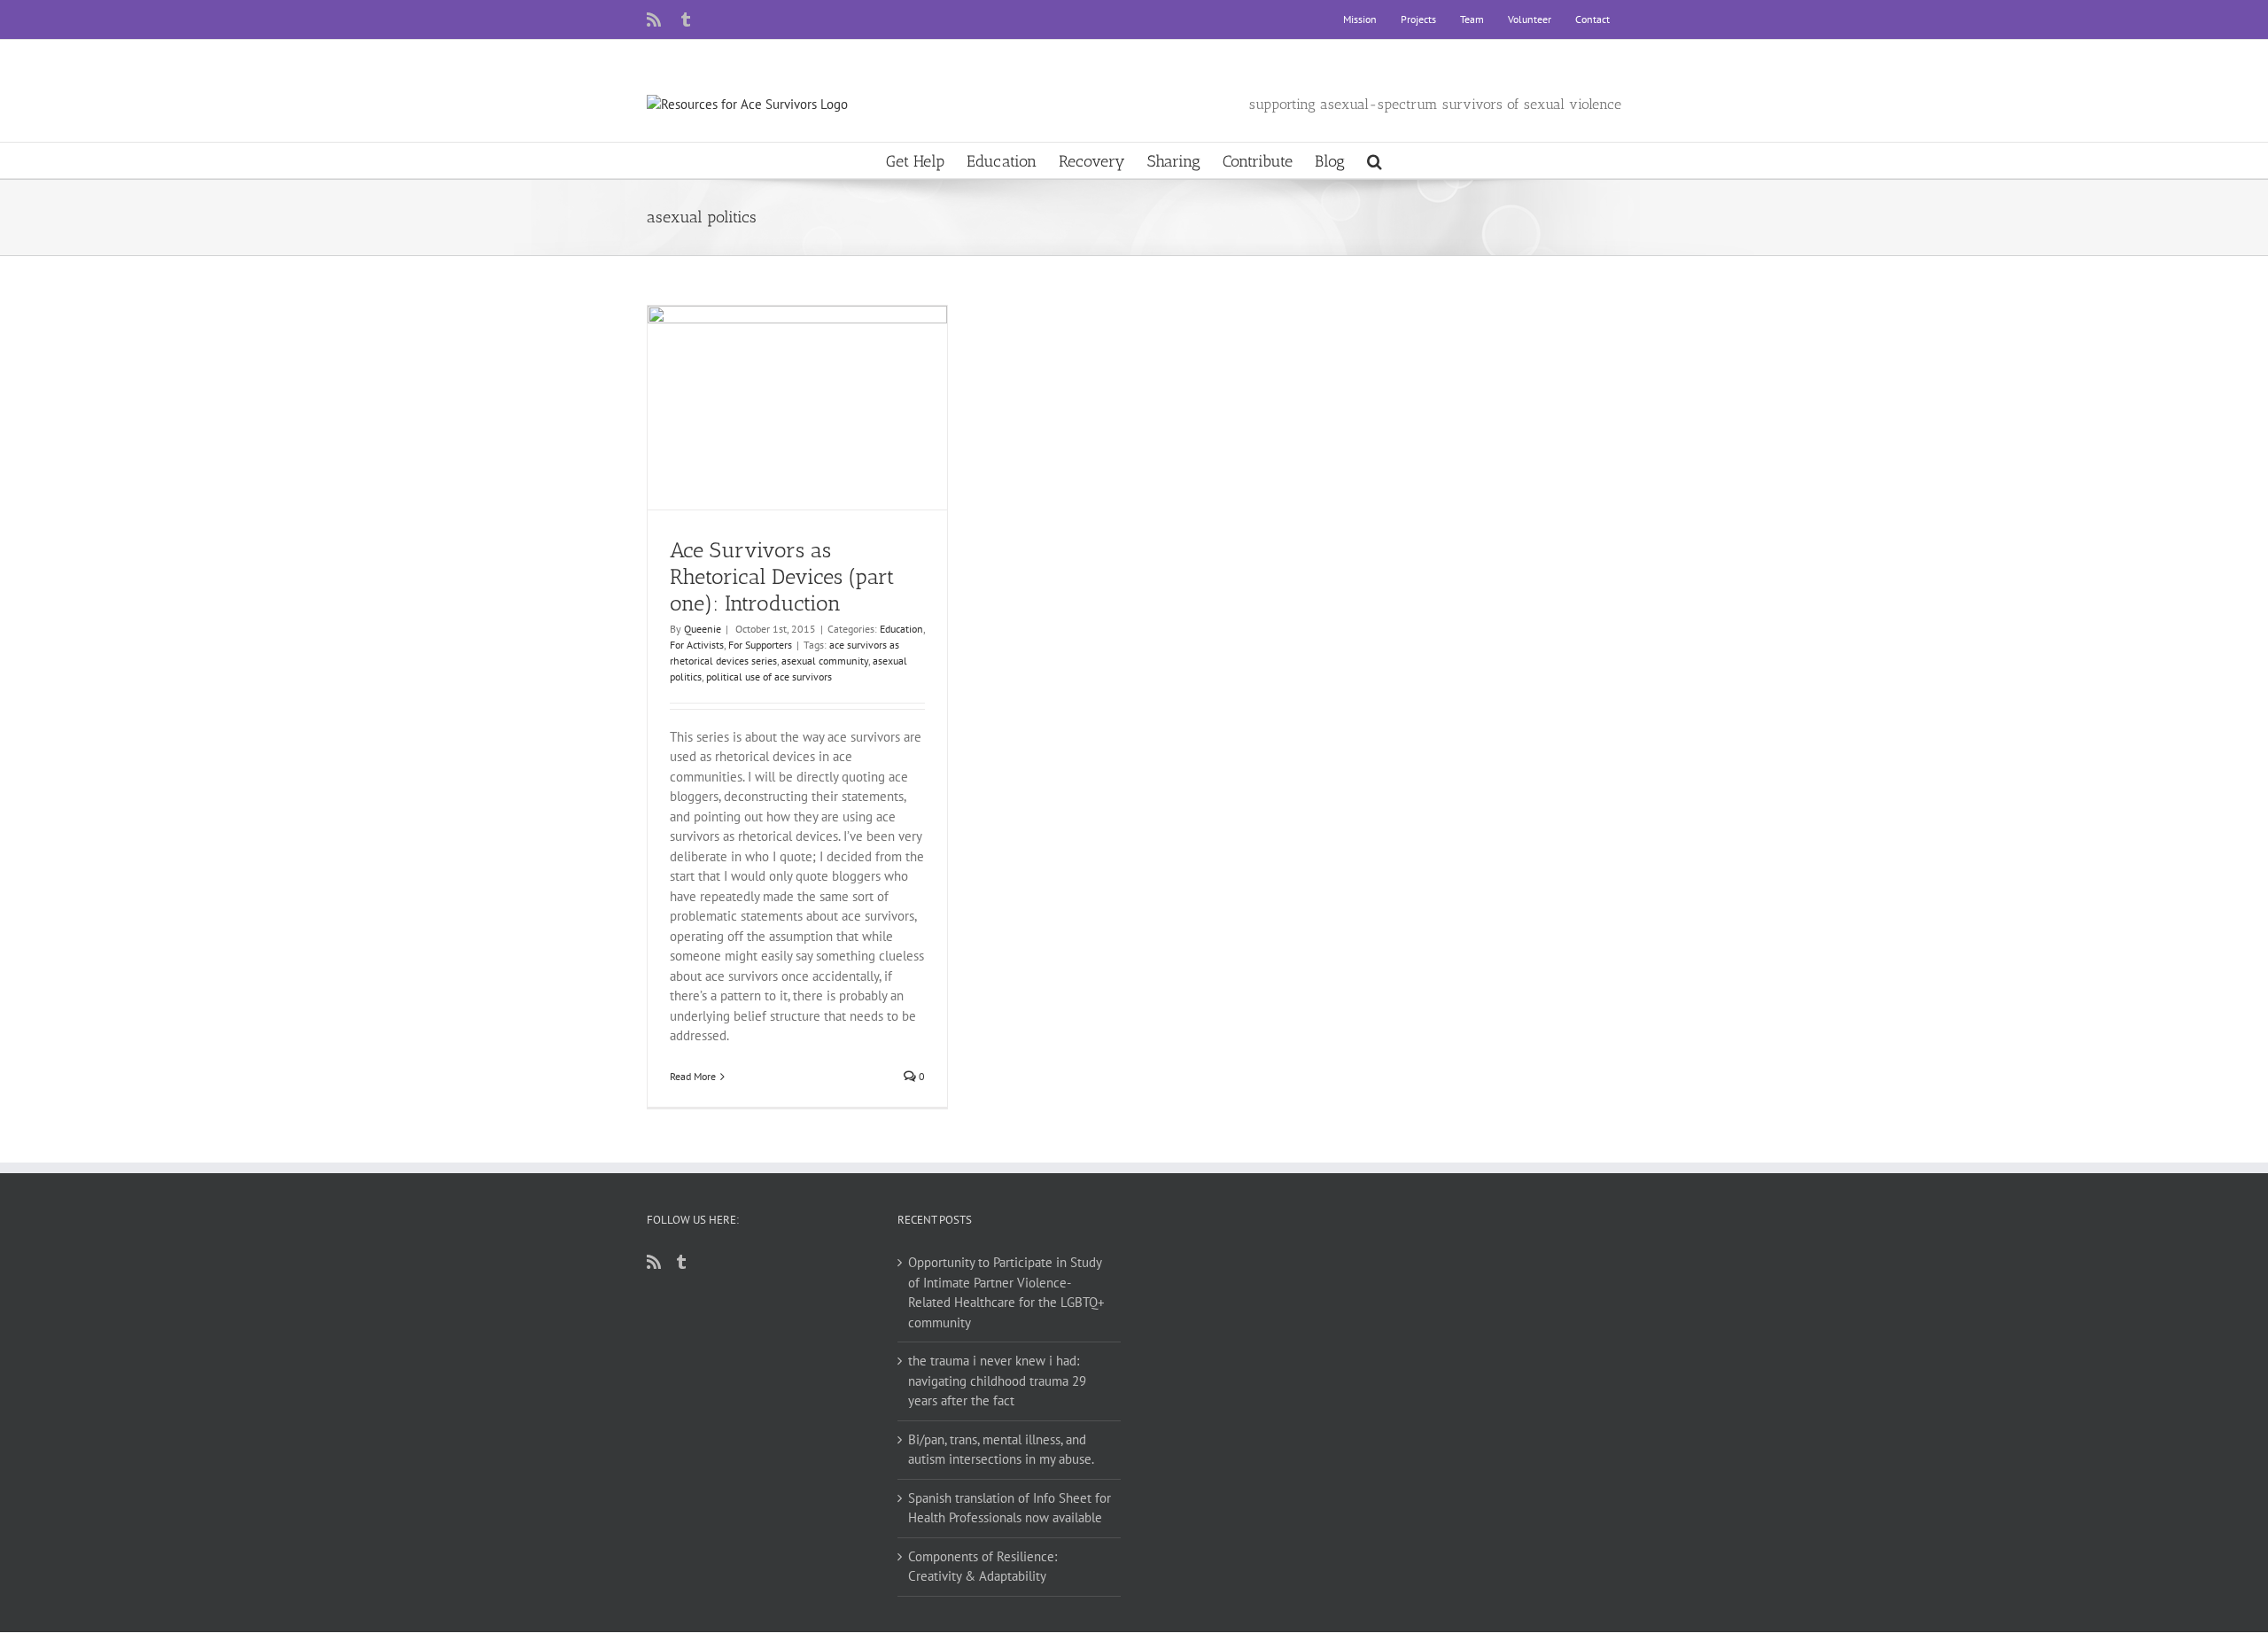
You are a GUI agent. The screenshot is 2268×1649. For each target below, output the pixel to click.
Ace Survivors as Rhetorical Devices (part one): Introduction (782, 380)
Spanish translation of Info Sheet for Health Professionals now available (1010, 1508)
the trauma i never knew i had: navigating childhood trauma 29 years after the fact (997, 1381)
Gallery (814, 380)
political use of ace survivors (769, 677)
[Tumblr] (681, 1262)
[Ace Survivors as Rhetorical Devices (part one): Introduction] (797, 408)
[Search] (1375, 160)
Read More (693, 1076)
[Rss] (654, 1262)
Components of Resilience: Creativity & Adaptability (983, 1567)
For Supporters (760, 645)
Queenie (703, 629)
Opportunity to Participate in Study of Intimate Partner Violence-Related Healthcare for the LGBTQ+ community (1006, 1292)
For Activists (697, 645)
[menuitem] (1360, 19)
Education (901, 629)
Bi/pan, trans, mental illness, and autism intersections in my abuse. (1001, 1450)
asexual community (825, 661)
